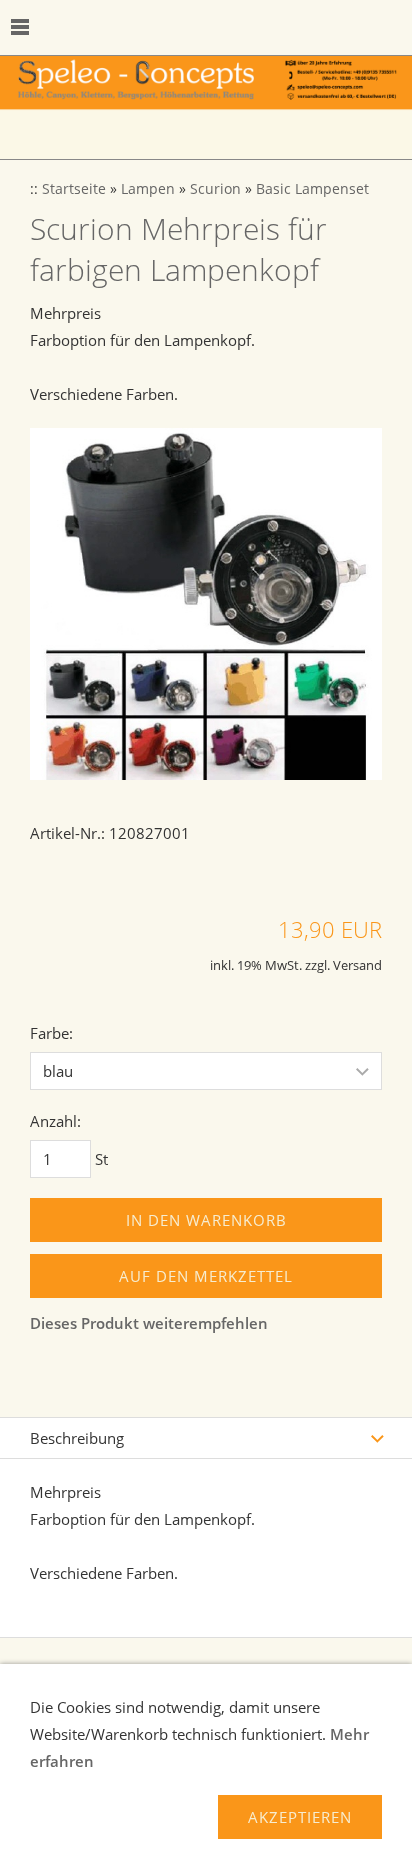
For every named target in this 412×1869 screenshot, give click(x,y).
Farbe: (51, 1033)
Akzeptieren (300, 1817)
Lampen (148, 189)
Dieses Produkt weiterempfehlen (149, 1323)
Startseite (74, 189)
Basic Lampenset (312, 189)
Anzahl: (55, 1121)
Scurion (215, 189)
